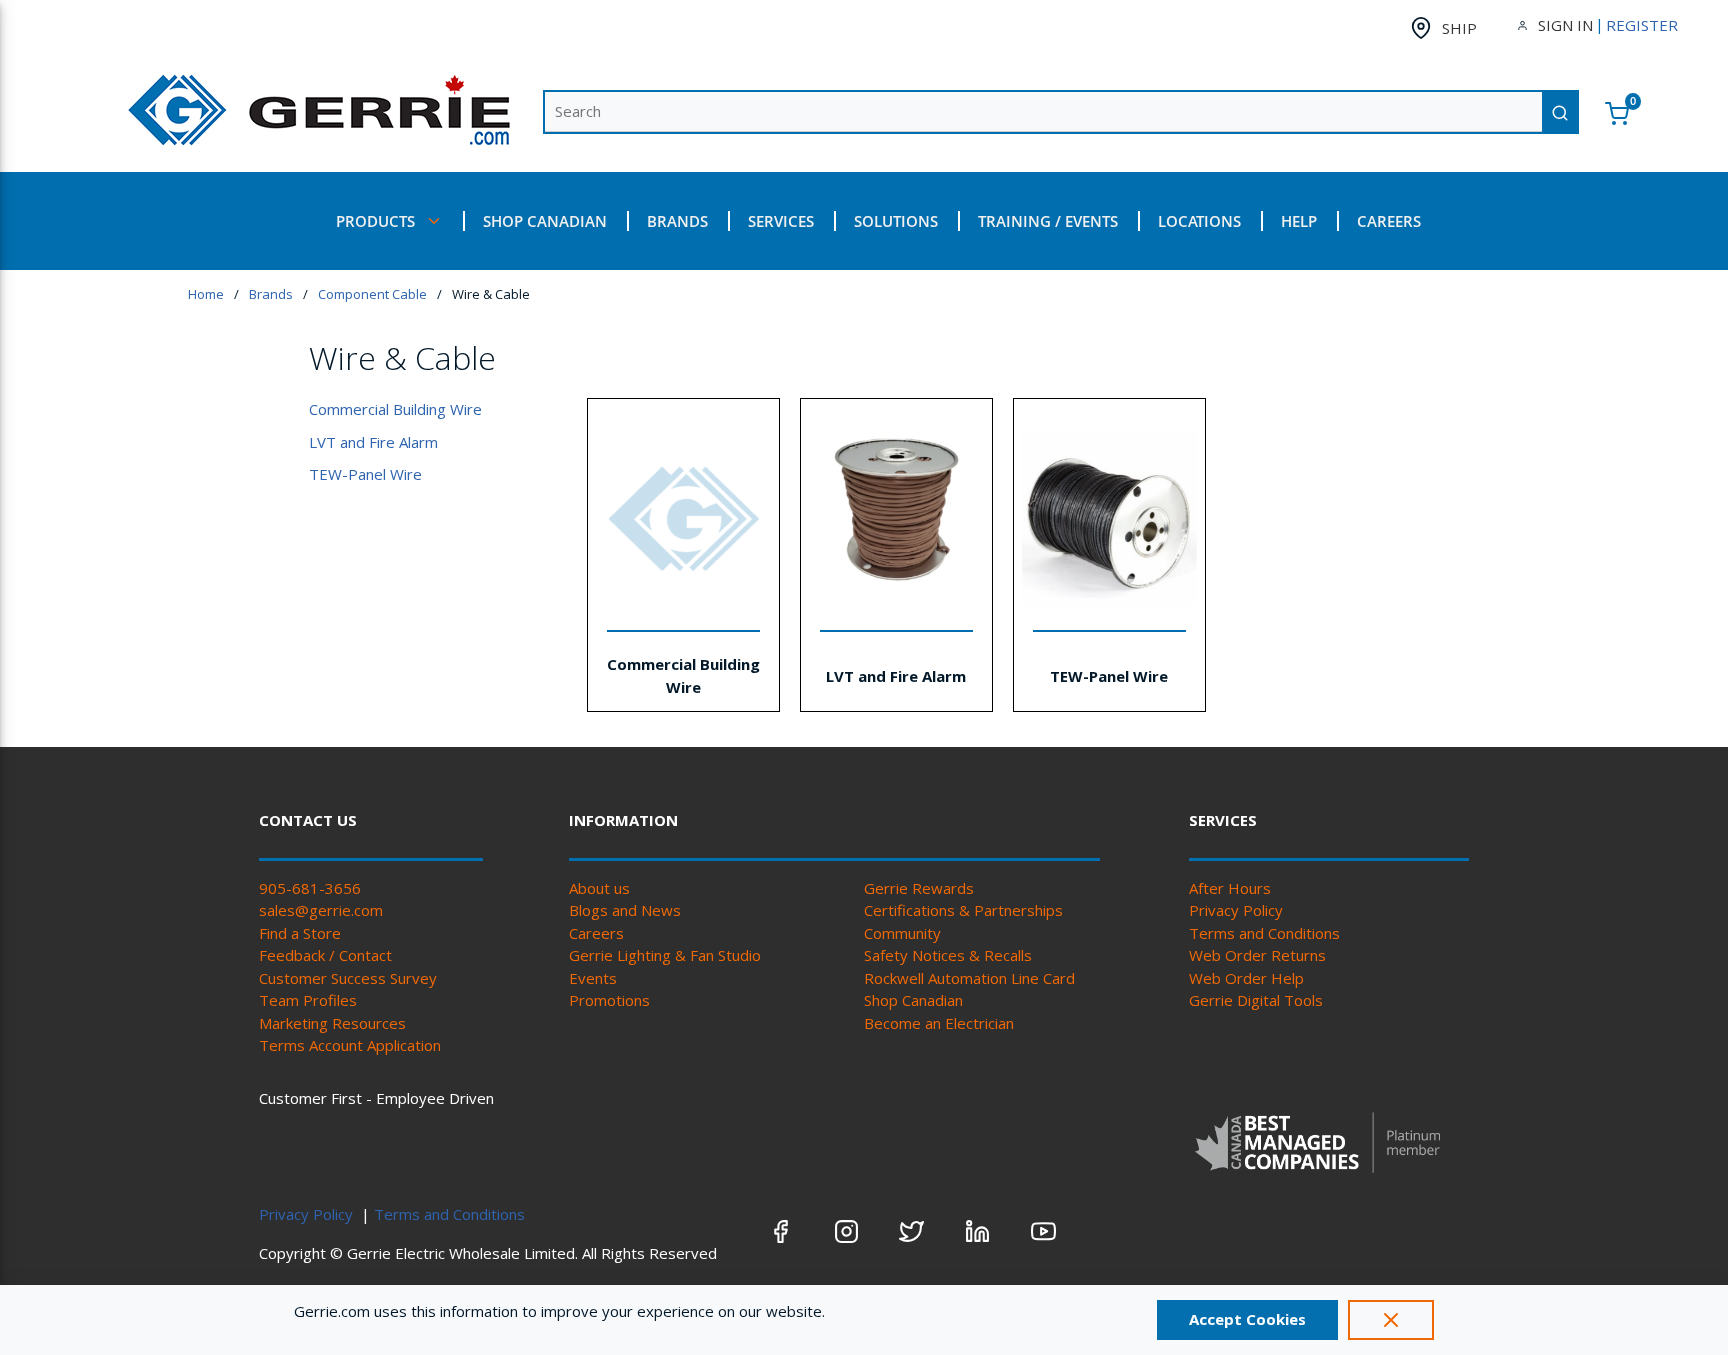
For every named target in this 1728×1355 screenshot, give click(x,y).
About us (599, 888)
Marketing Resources (332, 1023)
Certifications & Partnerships (963, 910)
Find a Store (300, 933)
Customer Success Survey (348, 978)
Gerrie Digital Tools (1256, 1000)
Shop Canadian (913, 1000)
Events (593, 978)
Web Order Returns (1257, 955)
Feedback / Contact (325, 955)
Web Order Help (1246, 978)
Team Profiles (308, 1000)
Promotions (609, 1000)
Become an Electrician (939, 1023)
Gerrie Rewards (919, 888)
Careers (596, 933)
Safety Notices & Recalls (948, 955)
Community (902, 933)
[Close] (1391, 1320)
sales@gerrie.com (321, 910)
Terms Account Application (350, 1045)
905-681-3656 (310, 888)
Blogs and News (625, 910)
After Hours (1230, 888)
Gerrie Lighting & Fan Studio (665, 955)
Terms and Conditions (1264, 933)
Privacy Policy (1236, 910)
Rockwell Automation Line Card (969, 978)
